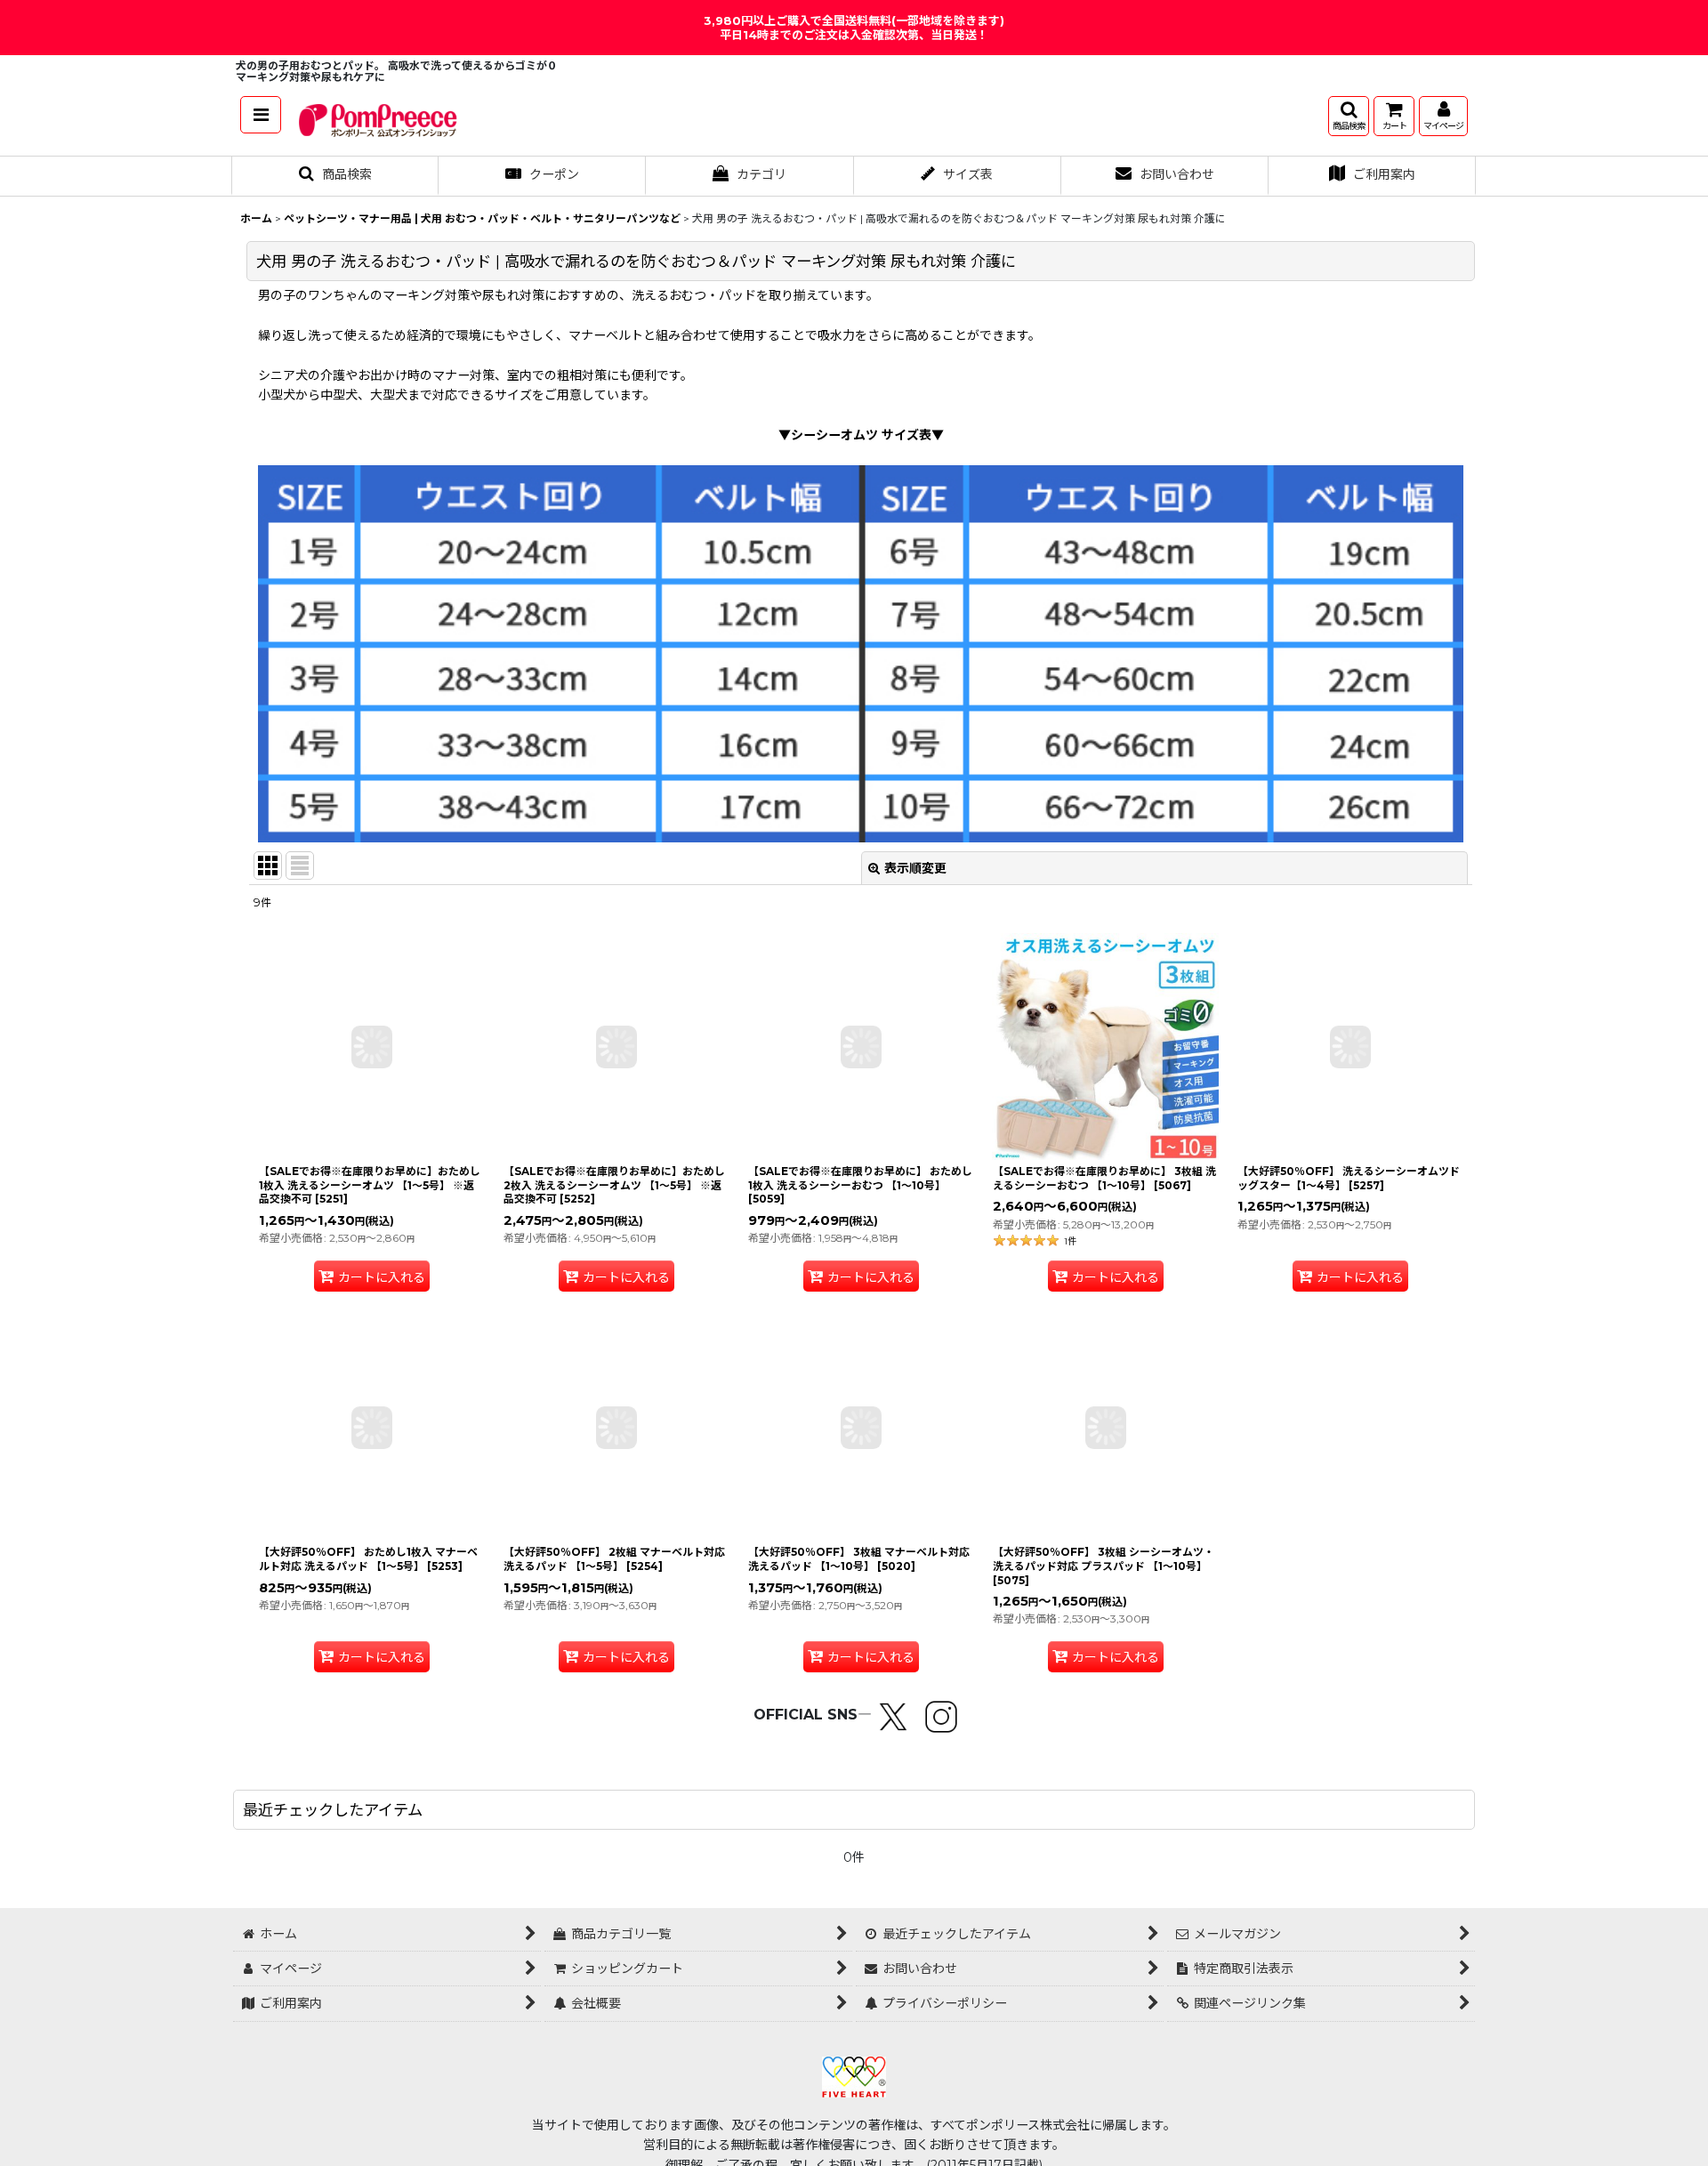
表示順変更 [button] (915, 868)
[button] (261, 115)
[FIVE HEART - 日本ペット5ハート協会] (854, 2075)
